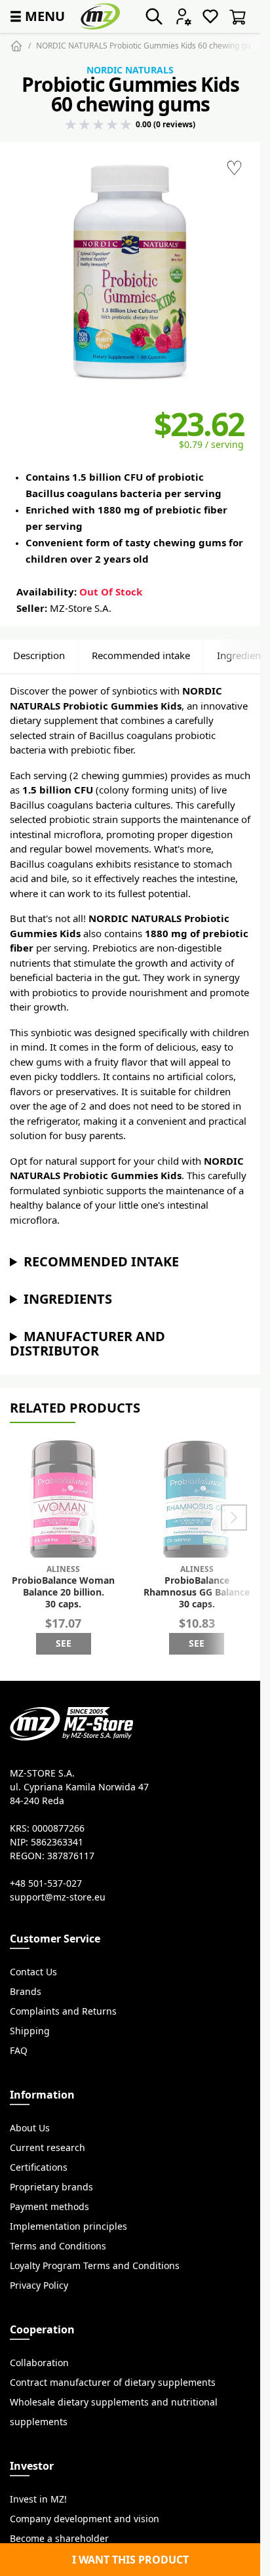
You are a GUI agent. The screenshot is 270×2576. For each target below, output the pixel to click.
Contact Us (33, 1972)
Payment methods (49, 2207)
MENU (36, 16)
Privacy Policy (39, 2285)
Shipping (30, 2031)
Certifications (39, 2167)
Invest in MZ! (38, 2499)
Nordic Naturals (130, 70)
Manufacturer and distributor (87, 1343)
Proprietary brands (51, 2187)
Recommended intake (141, 655)
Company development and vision (85, 2519)
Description (39, 655)
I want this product (130, 2560)
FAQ (19, 2051)
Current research (48, 2148)
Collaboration (39, 2363)
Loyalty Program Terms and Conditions (95, 2266)
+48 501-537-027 (46, 1883)
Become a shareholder (59, 2539)
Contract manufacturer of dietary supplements (113, 2383)
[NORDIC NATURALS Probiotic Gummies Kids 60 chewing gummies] (130, 272)
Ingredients (68, 1299)
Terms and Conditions (58, 2246)
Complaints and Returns (63, 2011)
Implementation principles (68, 2226)
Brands (26, 1992)
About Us (30, 2128)
